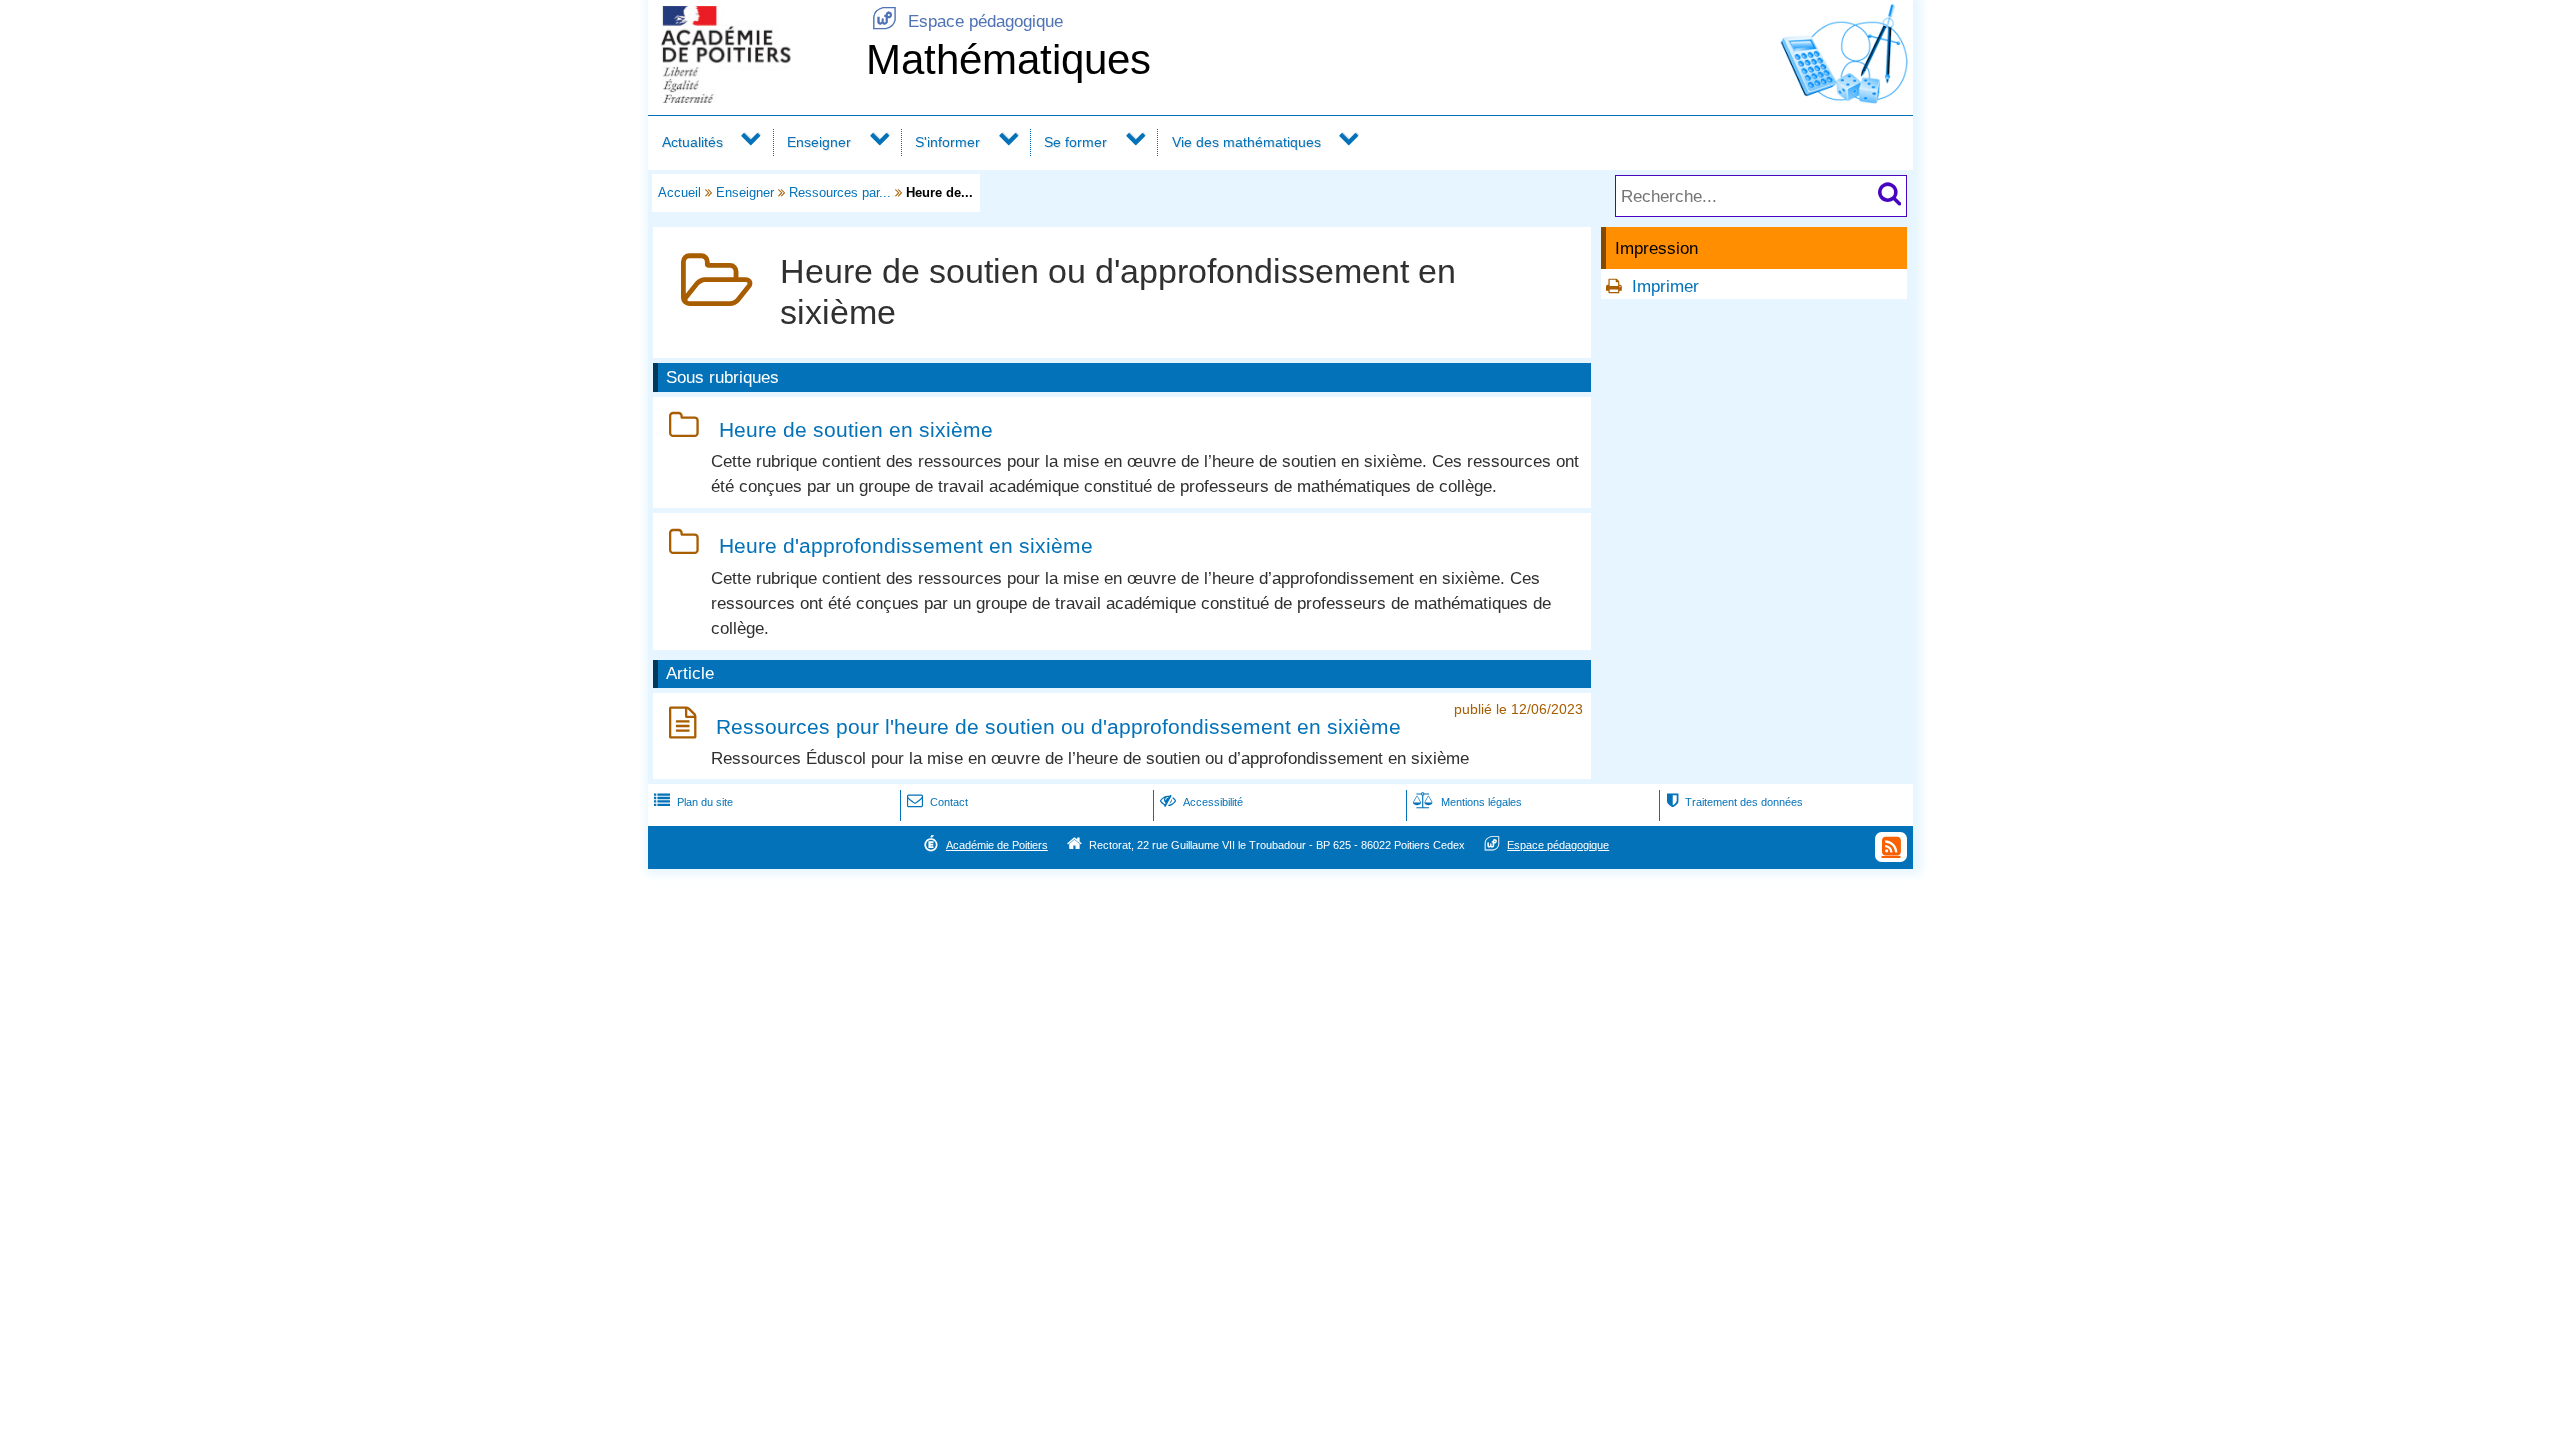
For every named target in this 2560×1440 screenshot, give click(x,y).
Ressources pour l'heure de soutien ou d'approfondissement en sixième (1058, 726)
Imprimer (1665, 286)
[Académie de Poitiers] (753, 97)
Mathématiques (1008, 59)
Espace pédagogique (967, 21)
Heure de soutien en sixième (856, 429)
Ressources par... (840, 192)
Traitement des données (1734, 802)
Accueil (679, 192)
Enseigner (819, 142)
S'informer (947, 142)
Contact (937, 802)
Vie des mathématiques (1246, 142)
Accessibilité (1201, 802)
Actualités (692, 142)
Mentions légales (1467, 802)
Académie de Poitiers (997, 845)
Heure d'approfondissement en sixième (906, 546)
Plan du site (693, 802)
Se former (1075, 142)
